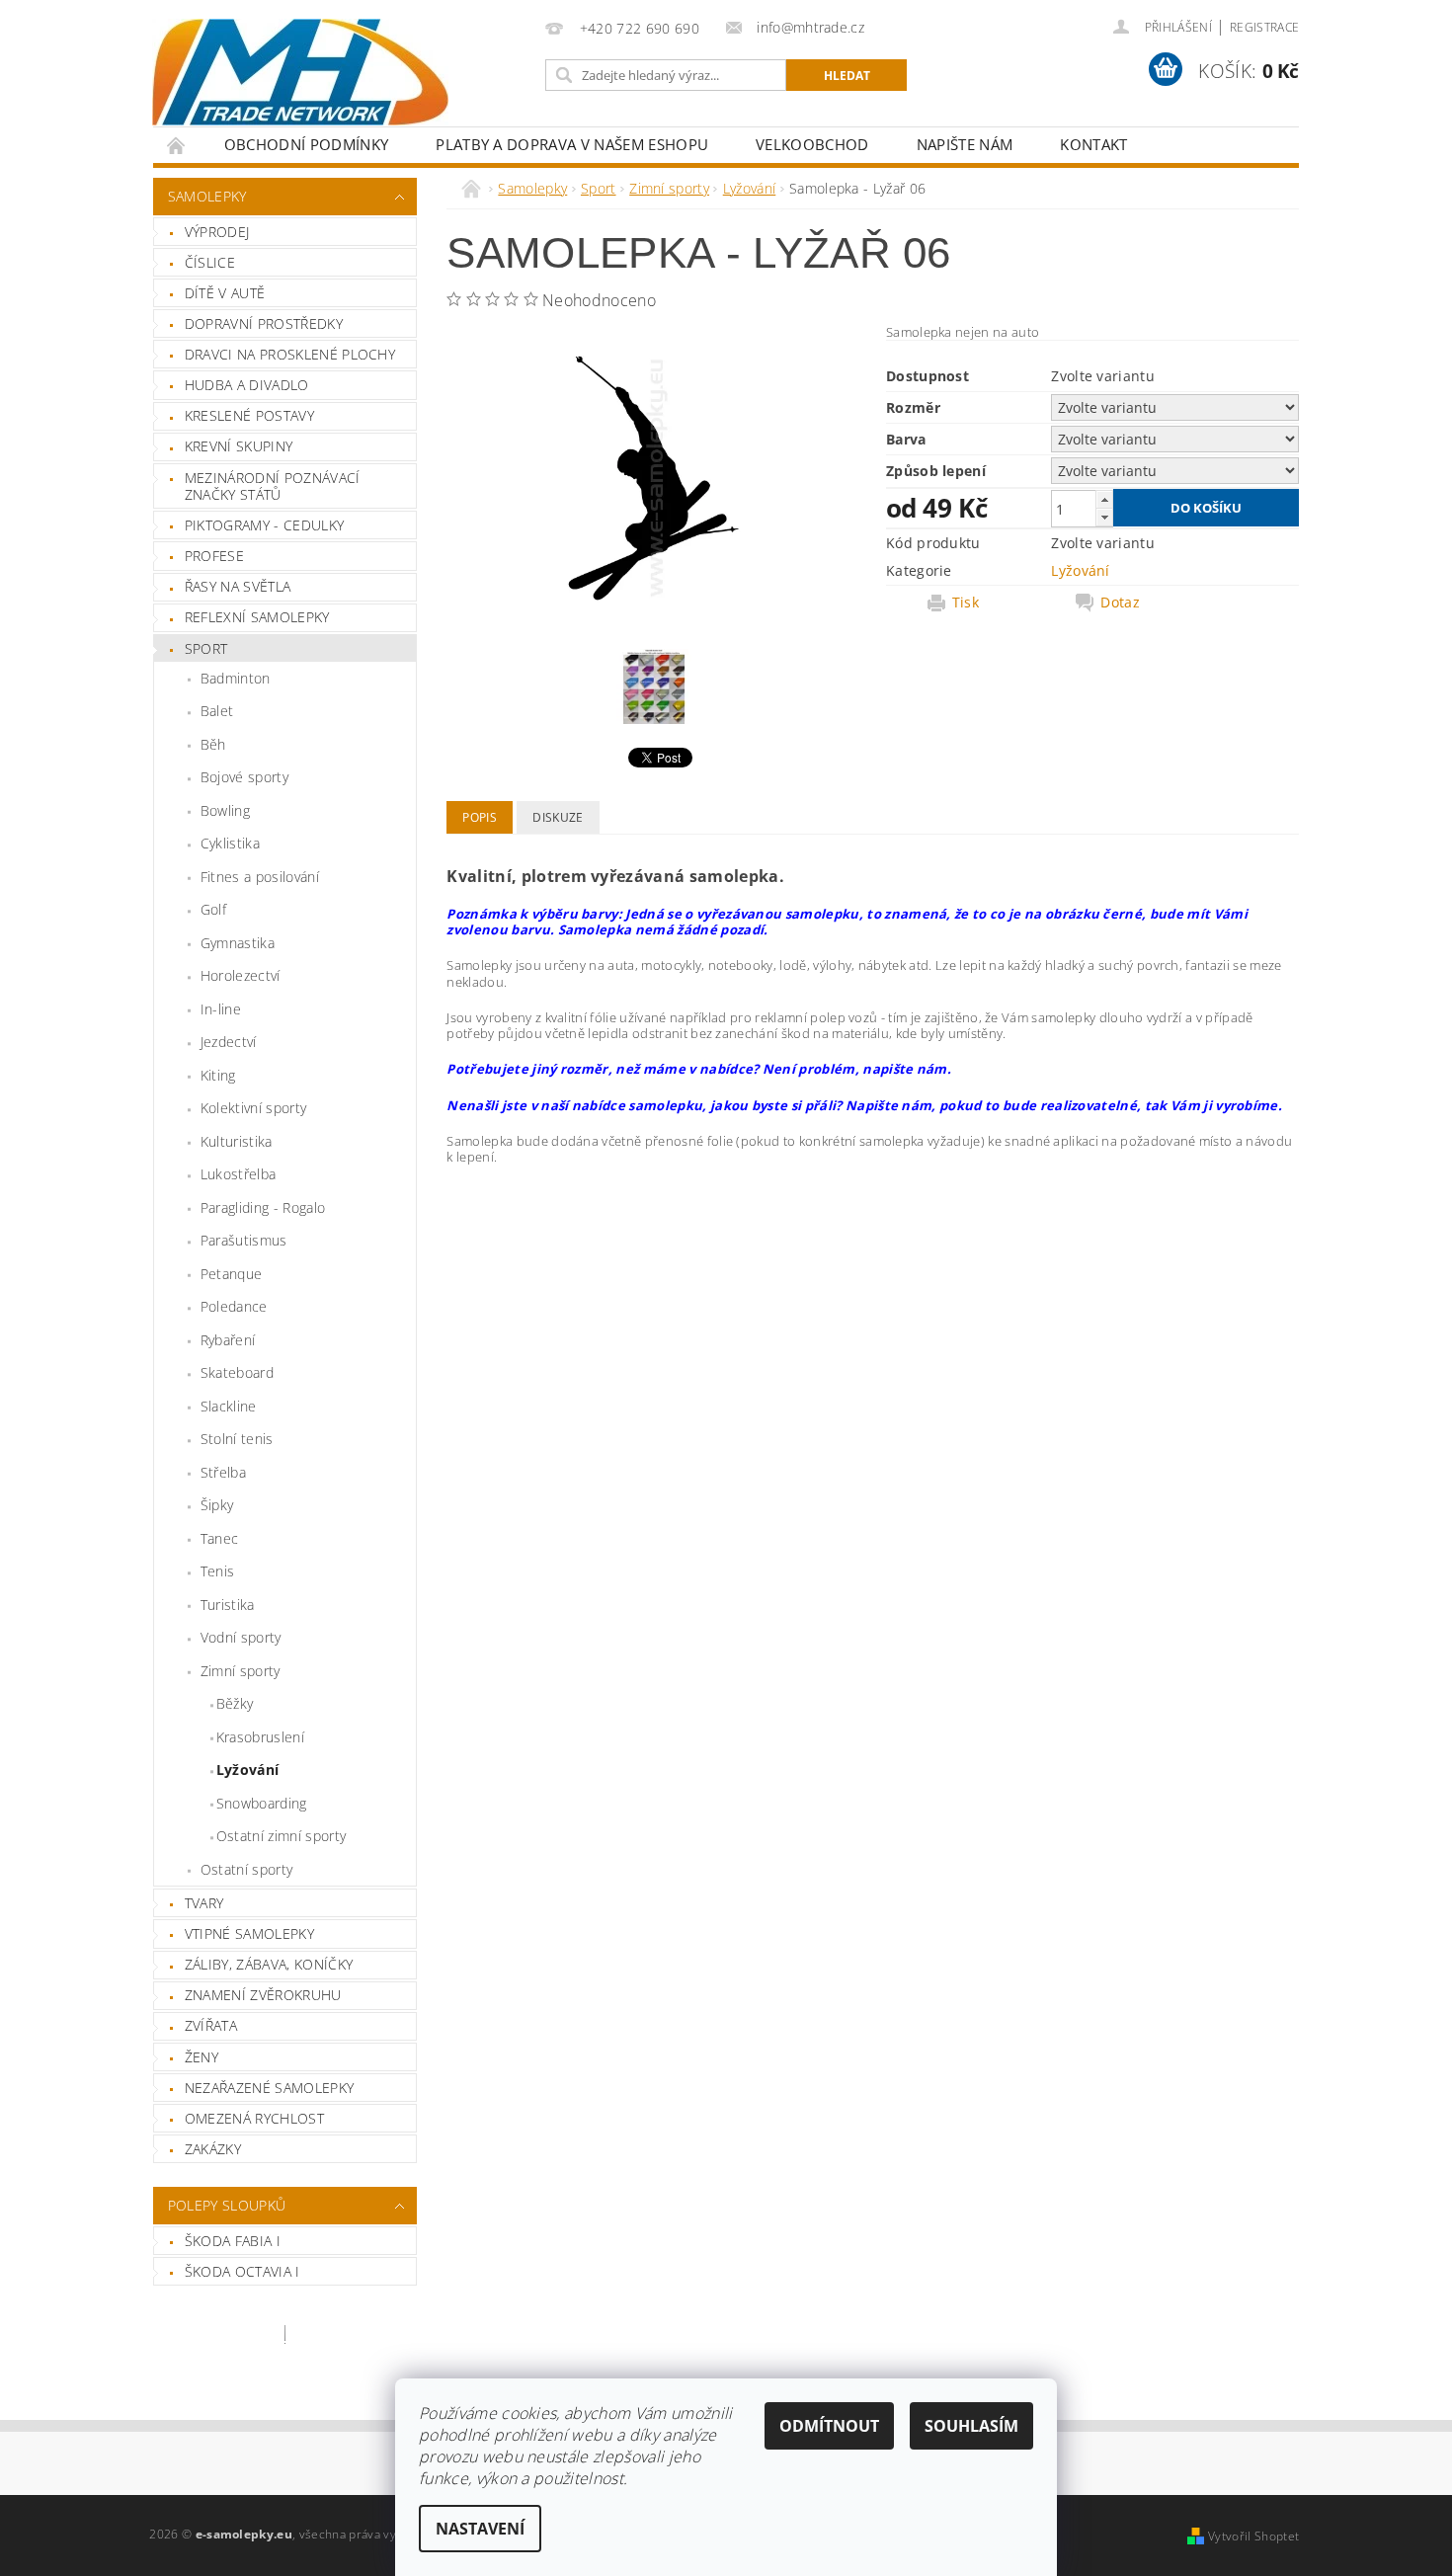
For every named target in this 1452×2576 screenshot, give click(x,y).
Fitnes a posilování (260, 877)
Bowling (225, 810)
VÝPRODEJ (217, 232)
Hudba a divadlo (247, 385)
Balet (217, 711)
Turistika (228, 1605)
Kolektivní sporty (253, 1108)
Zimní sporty (241, 1671)
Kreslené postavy (249, 415)
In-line (221, 1009)
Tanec (220, 1538)
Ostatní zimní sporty (281, 1836)
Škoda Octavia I (242, 2271)
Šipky (217, 1505)
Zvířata (211, 2025)
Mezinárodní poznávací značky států (273, 486)
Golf (213, 909)
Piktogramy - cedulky (264, 525)
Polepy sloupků (227, 2205)
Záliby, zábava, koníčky (269, 1964)
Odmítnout (829, 2426)
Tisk (966, 603)
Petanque (232, 1274)
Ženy (202, 2057)
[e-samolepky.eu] (300, 72)
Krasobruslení (260, 1737)
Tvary (204, 1903)
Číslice (210, 262)
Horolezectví (241, 975)
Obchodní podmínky (306, 144)
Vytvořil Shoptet (1253, 2536)
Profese (214, 556)
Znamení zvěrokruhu (263, 1995)
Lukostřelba (239, 1174)
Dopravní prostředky (264, 323)
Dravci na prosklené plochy (290, 354)
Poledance (234, 1306)
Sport (206, 648)
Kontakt (1093, 144)
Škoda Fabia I (233, 2241)
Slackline (229, 1406)
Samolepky (207, 196)
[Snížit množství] (1104, 517)
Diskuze (558, 817)
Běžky (235, 1703)
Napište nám (965, 144)
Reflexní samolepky (257, 617)
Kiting (218, 1075)
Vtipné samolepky (249, 1933)
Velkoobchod (812, 144)
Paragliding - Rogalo (263, 1207)
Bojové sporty (244, 777)
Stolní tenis (237, 1439)
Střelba (223, 1472)
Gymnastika (238, 943)
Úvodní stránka (177, 145)
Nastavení (480, 2529)
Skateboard (237, 1372)
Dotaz (1120, 603)
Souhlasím (971, 2426)
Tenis (218, 1571)
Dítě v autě (225, 293)
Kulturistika (237, 1141)
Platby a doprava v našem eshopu (572, 144)
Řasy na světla (238, 586)
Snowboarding (262, 1803)
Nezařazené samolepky (269, 2088)
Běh (213, 744)
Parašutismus (244, 1240)
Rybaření (228, 1340)
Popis (480, 817)
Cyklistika (230, 843)
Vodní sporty (241, 1637)
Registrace (1264, 27)
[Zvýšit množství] (1104, 499)
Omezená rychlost (254, 2118)
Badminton (236, 678)
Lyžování (248, 1770)
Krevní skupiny (239, 446)
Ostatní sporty (246, 1869)
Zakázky (213, 2149)
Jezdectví (229, 1042)
